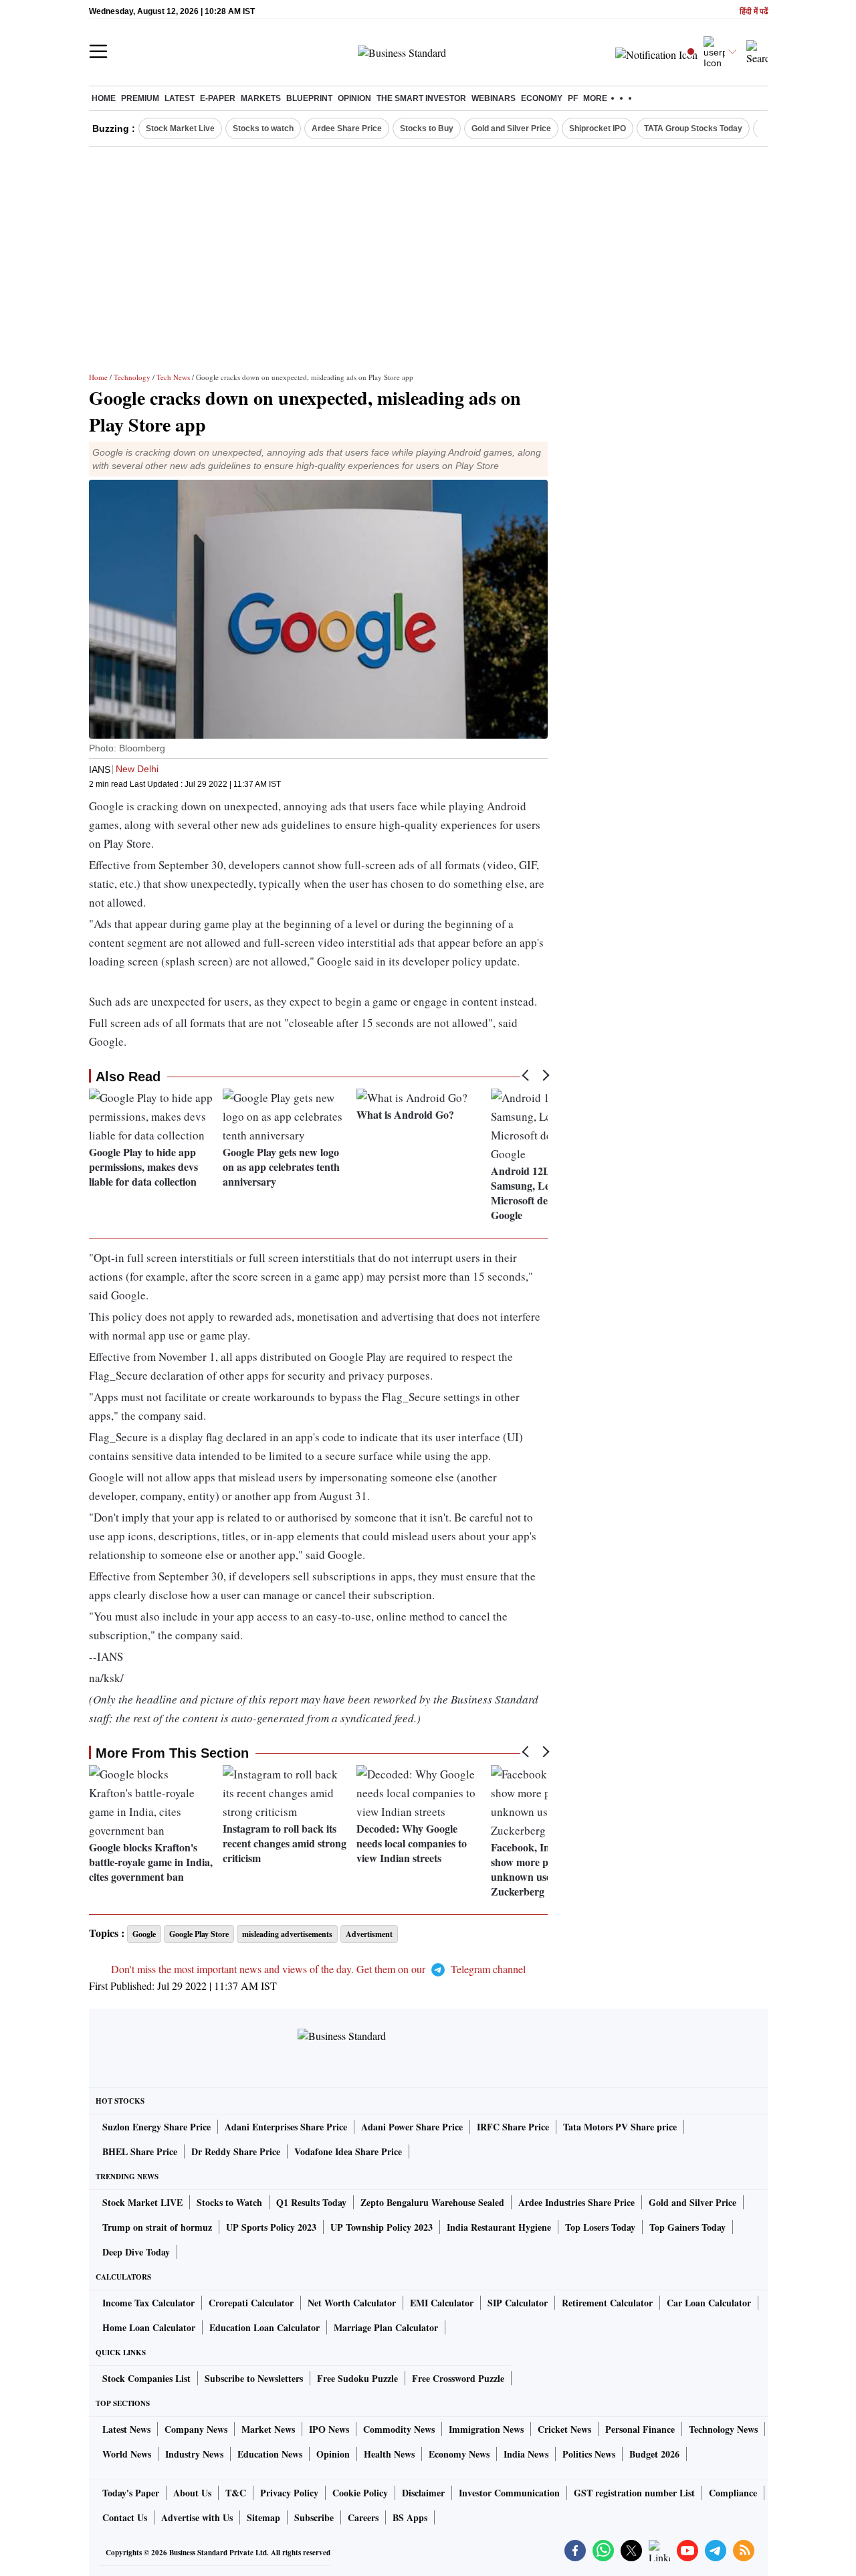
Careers (363, 2517)
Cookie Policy (360, 2493)
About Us (192, 2493)
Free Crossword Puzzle (458, 2378)
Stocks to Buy (427, 128)
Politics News (589, 2454)
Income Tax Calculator (148, 2303)
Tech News (173, 377)
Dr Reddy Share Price (236, 2151)
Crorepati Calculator (251, 2303)
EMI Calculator (442, 2303)
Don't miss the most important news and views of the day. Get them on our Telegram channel (318, 1969)
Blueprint (309, 98)
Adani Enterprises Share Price (286, 2127)
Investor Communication (509, 2493)
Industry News (194, 2454)
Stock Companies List (146, 2378)
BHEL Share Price (140, 2151)
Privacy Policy (289, 2493)
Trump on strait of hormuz (157, 2227)
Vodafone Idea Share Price (348, 2151)
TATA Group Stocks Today (693, 128)
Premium (140, 98)
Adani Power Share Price (412, 2127)
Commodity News (399, 2429)
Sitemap (263, 2517)
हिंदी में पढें (754, 12)
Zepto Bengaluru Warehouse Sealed (432, 2202)
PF (573, 98)
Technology (132, 377)
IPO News (329, 2429)
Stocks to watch (263, 128)
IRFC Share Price (513, 2127)
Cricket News (564, 2429)
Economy (542, 98)
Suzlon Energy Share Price (156, 2127)
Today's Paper (131, 2493)
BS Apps (410, 2517)
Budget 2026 (654, 2454)
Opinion (354, 98)
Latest (180, 98)
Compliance (733, 2493)
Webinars (494, 98)
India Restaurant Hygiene (499, 2227)
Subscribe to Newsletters (254, 2378)
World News (127, 2454)
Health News (389, 2454)
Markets (261, 98)
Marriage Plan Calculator (386, 2327)
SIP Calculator (518, 2303)
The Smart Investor (421, 98)
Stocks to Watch (229, 2202)
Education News (270, 2454)
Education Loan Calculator (264, 2327)
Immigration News (486, 2429)
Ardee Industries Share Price (576, 2202)
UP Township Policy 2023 (382, 2227)
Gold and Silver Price (511, 128)
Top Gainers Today (687, 2227)
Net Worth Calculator (352, 2303)
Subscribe (314, 2517)
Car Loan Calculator (709, 2303)
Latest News (126, 2429)
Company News (196, 2429)
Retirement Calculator (607, 2303)
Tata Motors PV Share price (620, 2127)
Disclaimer (423, 2493)
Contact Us (125, 2517)
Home (104, 98)
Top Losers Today (600, 2227)
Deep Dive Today (136, 2252)
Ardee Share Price (347, 128)
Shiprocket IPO (598, 128)
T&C (236, 2493)
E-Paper (218, 98)
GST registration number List (634, 2493)
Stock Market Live (180, 128)
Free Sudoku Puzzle (357, 2378)
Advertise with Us (197, 2517)
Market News (268, 2429)
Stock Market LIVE (142, 2202)
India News (526, 2454)
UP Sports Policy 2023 (271, 2227)
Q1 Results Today (311, 2202)
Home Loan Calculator (149, 2327)
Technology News (723, 2429)
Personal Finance (640, 2429)
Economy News (459, 2454)
